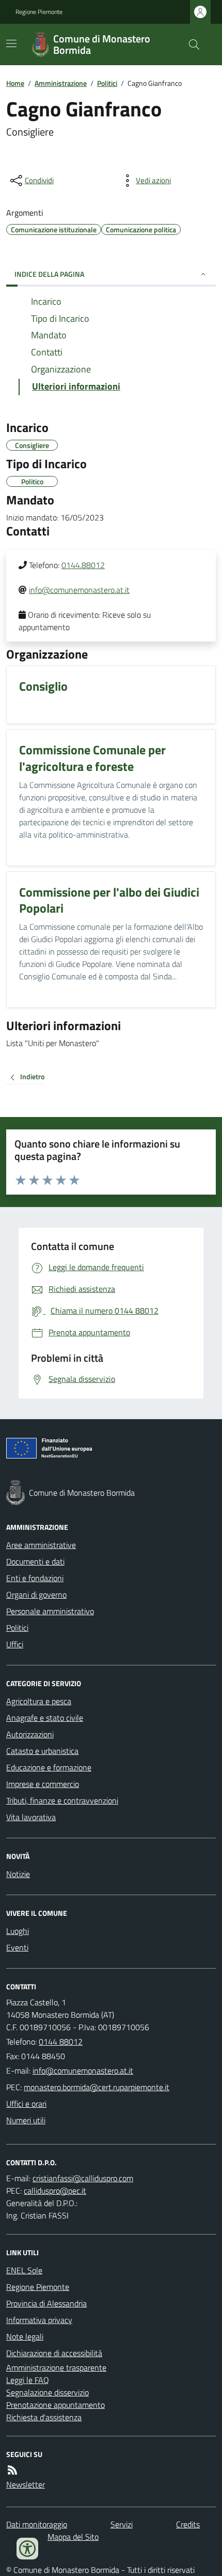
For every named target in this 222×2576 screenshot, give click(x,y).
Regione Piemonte (39, 12)
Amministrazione (61, 83)
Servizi (122, 2524)
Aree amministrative (41, 1545)
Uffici (15, 1644)
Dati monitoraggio (37, 2524)
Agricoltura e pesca (39, 1701)
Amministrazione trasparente (56, 2367)
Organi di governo (36, 1595)
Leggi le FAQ (28, 2380)
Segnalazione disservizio (47, 2392)
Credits (188, 2524)
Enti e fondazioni (35, 1578)
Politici (107, 83)
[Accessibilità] (27, 2549)
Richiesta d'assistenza (44, 2417)
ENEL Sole (24, 2270)
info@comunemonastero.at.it (79, 590)
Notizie (18, 1874)
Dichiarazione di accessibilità (54, 2353)
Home (15, 83)
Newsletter (26, 2484)
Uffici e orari (26, 2104)
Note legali (25, 2336)
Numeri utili (26, 2120)
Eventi (17, 1947)
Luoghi (18, 1931)
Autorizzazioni (30, 1734)
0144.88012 (83, 565)
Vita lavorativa (31, 1817)
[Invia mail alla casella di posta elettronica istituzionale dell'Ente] (83, 2071)
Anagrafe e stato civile (45, 1718)
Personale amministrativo (50, 1611)
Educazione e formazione (49, 1767)
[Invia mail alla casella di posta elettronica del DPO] (83, 2178)
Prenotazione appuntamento (55, 2405)
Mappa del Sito (73, 2537)
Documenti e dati (35, 1561)
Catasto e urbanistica (42, 1751)
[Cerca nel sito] (190, 44)
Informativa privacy (39, 2320)
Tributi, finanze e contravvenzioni (62, 1800)
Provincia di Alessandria (46, 2303)
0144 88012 (61, 2042)
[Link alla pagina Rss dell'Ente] (12, 2470)
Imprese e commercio (43, 1784)
